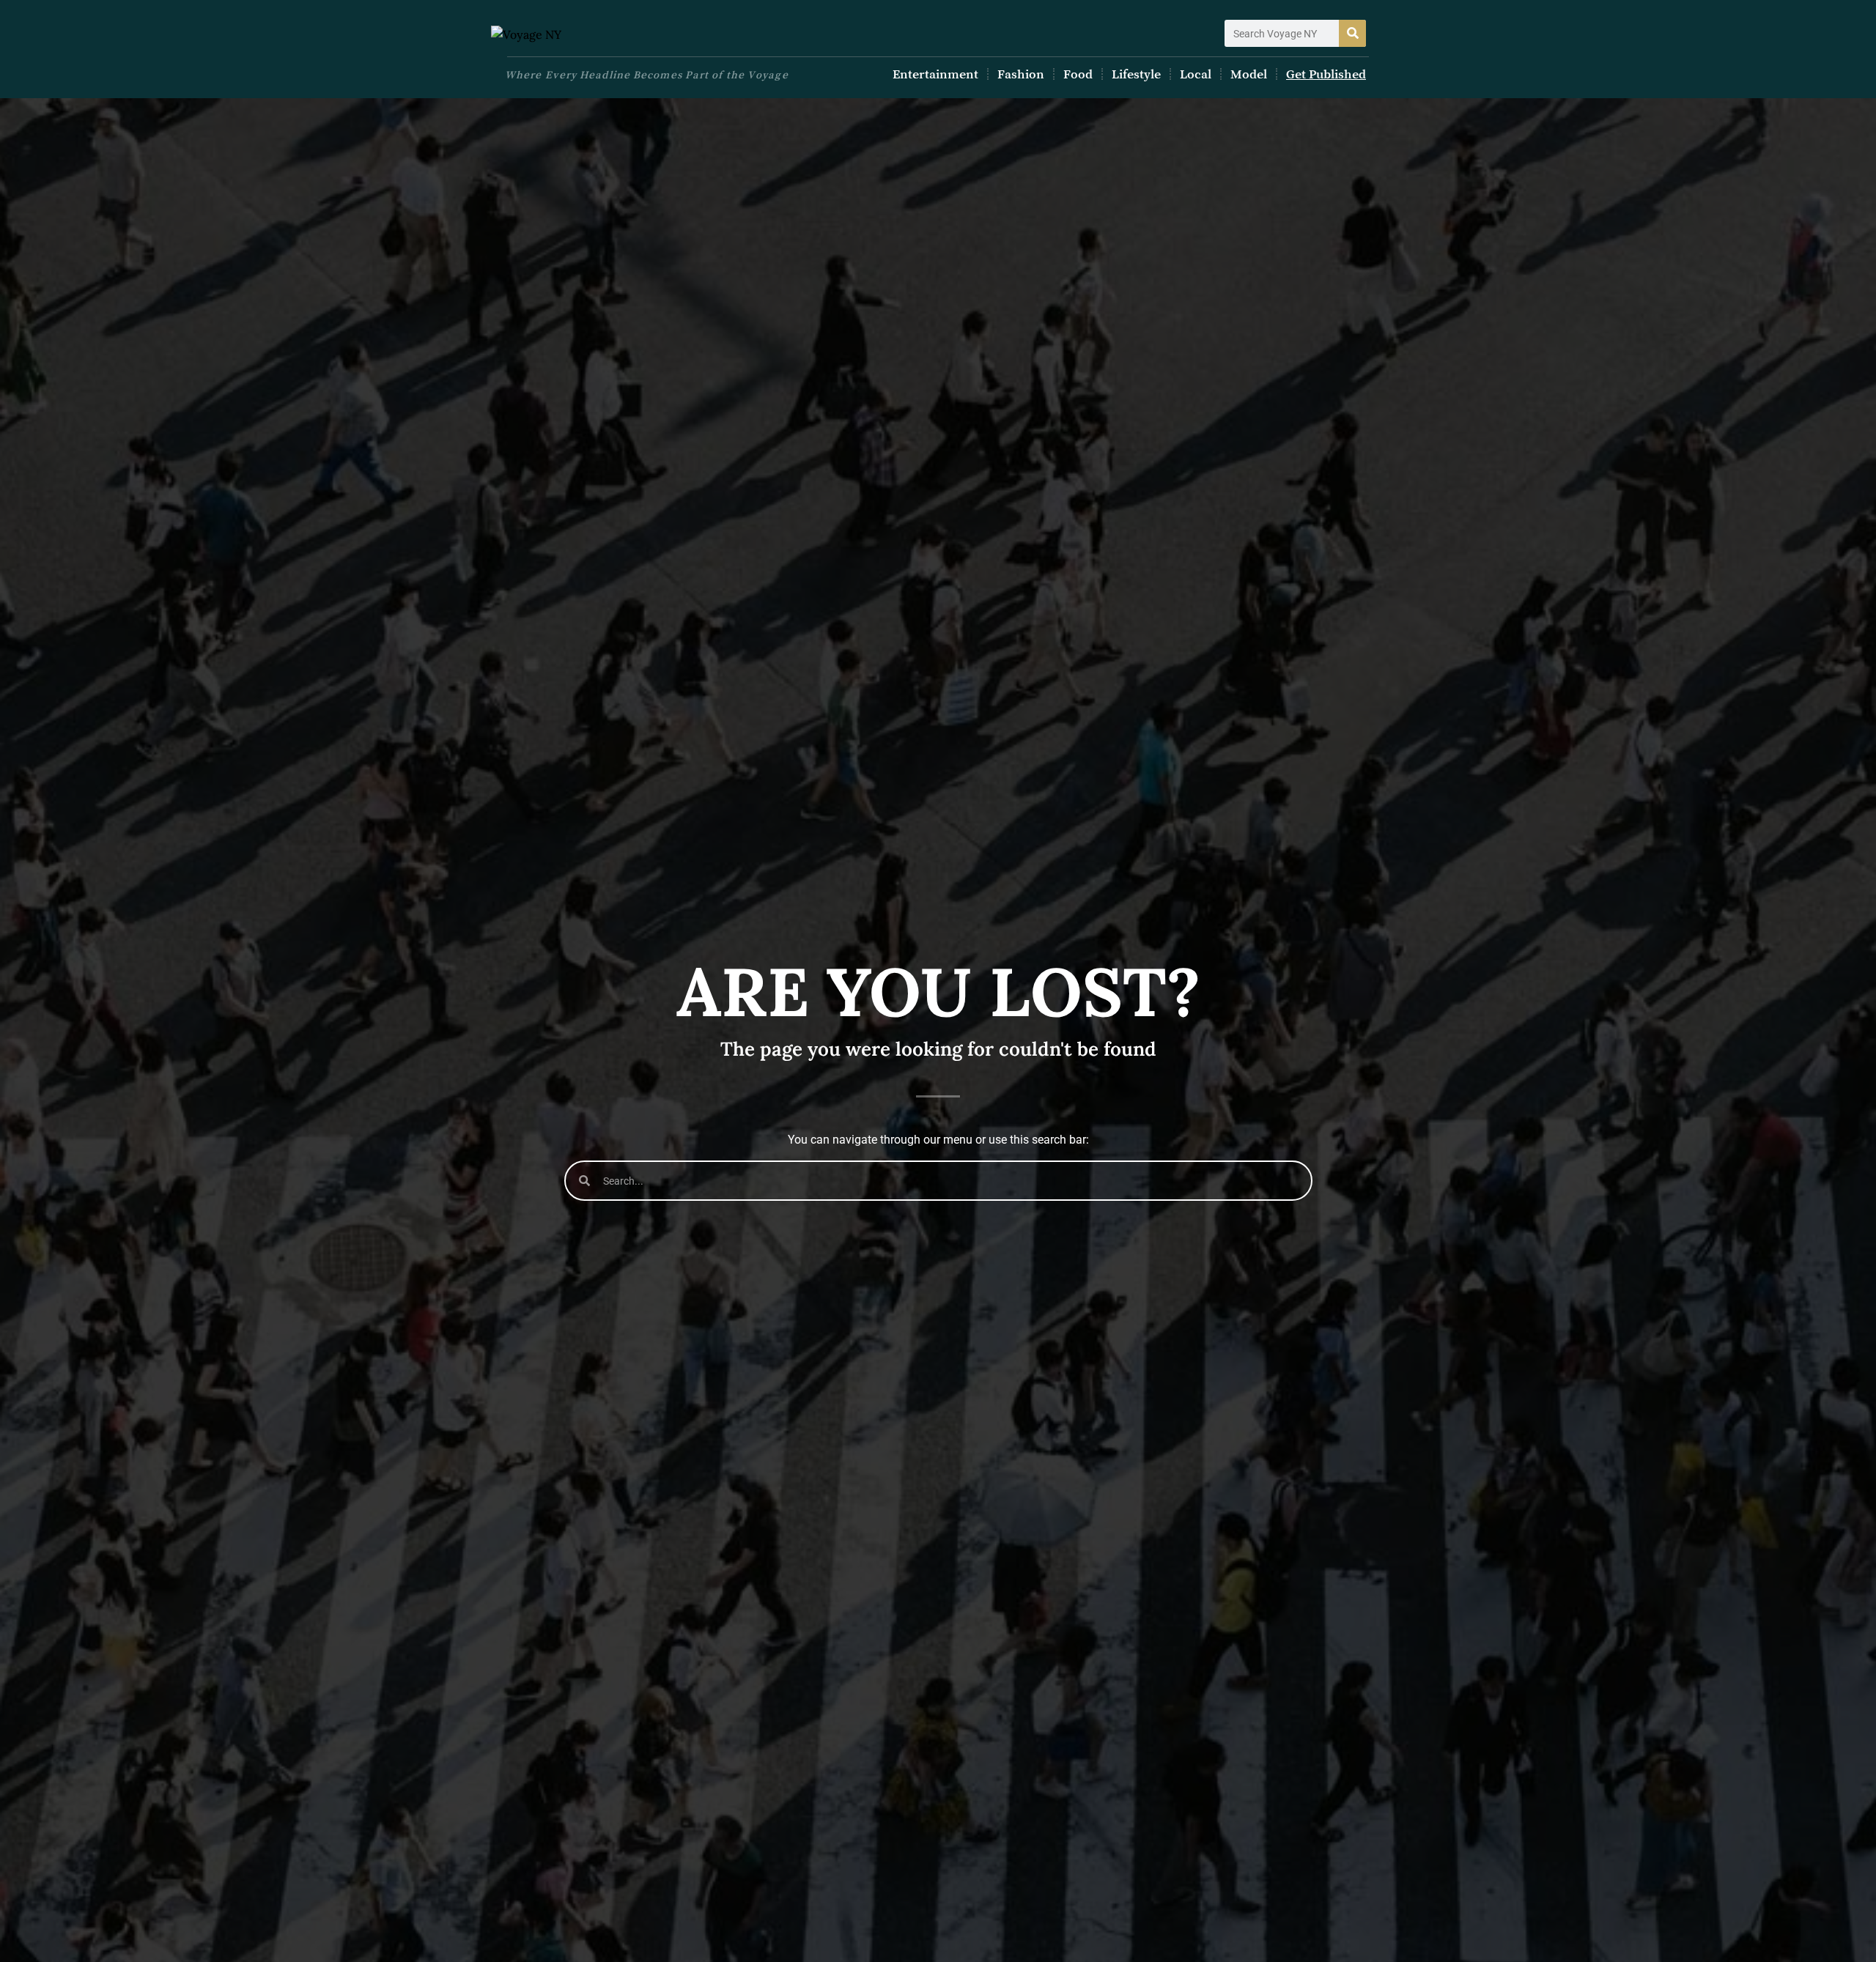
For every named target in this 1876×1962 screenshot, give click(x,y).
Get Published (1326, 74)
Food (1078, 74)
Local (1196, 74)
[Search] (1352, 33)
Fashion (1021, 74)
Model (1249, 74)
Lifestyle (1136, 74)
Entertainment (935, 74)
